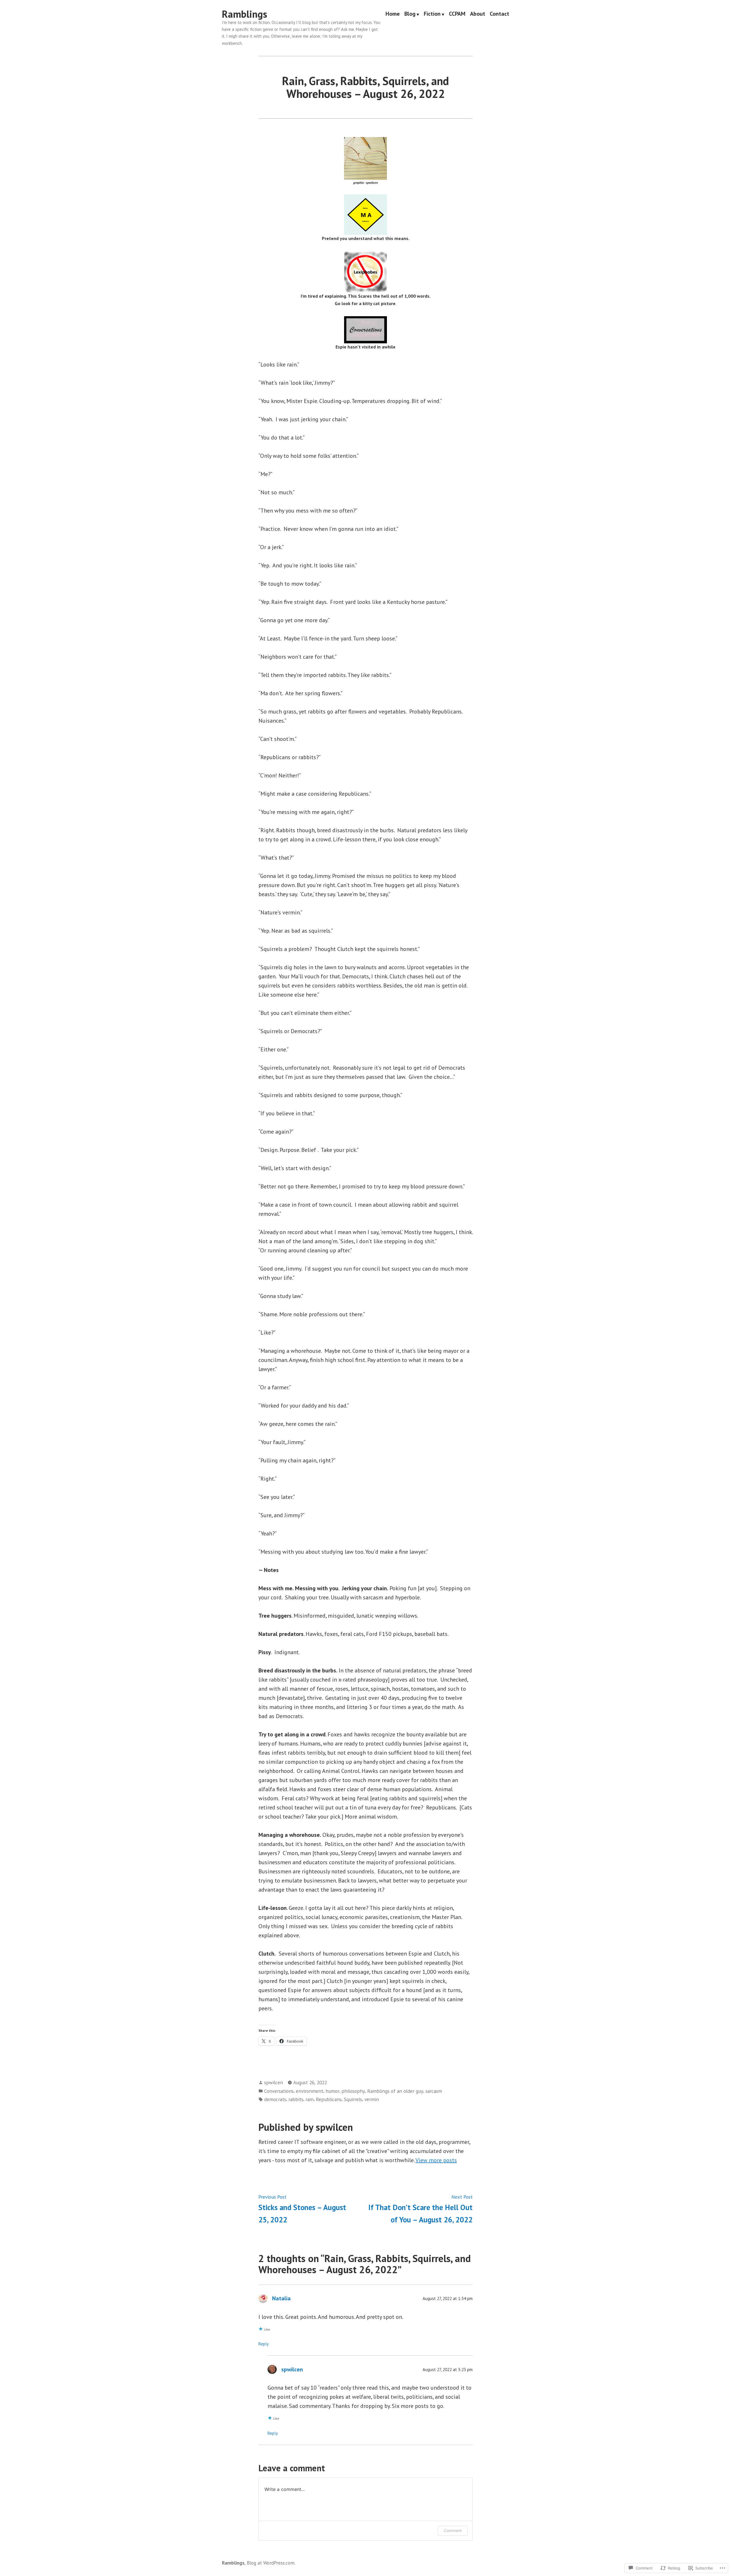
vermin (372, 2099)
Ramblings (245, 14)
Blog (410, 14)
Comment (453, 2530)
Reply (264, 2344)
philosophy (353, 2091)
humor (332, 2091)
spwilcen (274, 2082)
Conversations (279, 2091)
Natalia (281, 2298)
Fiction (432, 14)
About (478, 14)
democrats (275, 2099)
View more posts (436, 2160)
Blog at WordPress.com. (271, 2563)
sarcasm (434, 2091)
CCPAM (457, 14)
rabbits (296, 2099)
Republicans (329, 2099)
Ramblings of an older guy (395, 2091)
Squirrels (353, 2099)
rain (310, 2099)
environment (310, 2091)
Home (393, 14)
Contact (499, 14)
